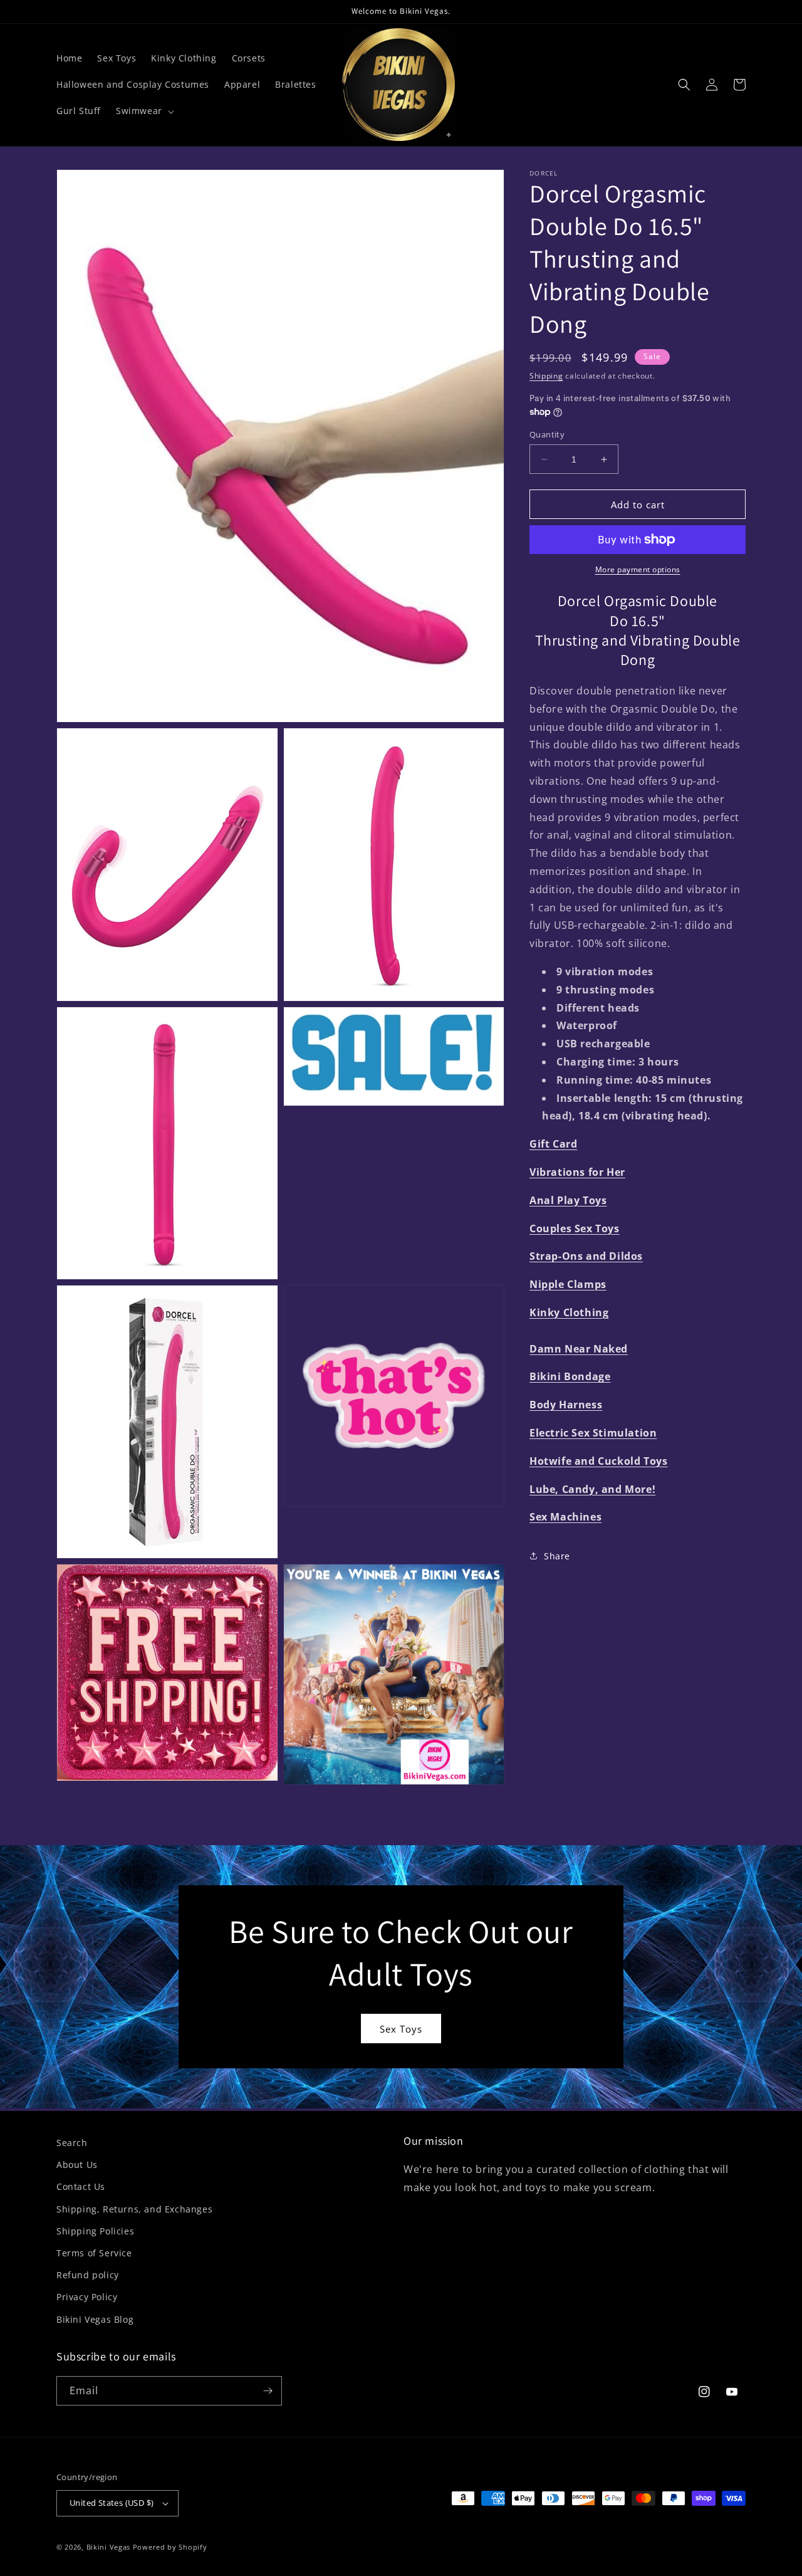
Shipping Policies (95, 2231)
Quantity (547, 434)
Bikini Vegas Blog (95, 2319)
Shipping (546, 376)
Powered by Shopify (170, 2547)
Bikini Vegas (108, 2547)
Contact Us (81, 2186)
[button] (144, 111)
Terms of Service (94, 2253)
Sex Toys (401, 2029)
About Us (77, 2165)
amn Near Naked (583, 1349)
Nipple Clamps (568, 1284)
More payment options (638, 569)
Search (72, 2143)
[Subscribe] (268, 2391)
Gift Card (553, 1144)
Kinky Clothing (569, 1312)
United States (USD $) (112, 2503)
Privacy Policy (87, 2297)
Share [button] (557, 1556)
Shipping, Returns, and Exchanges (134, 2209)
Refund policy (88, 2275)
